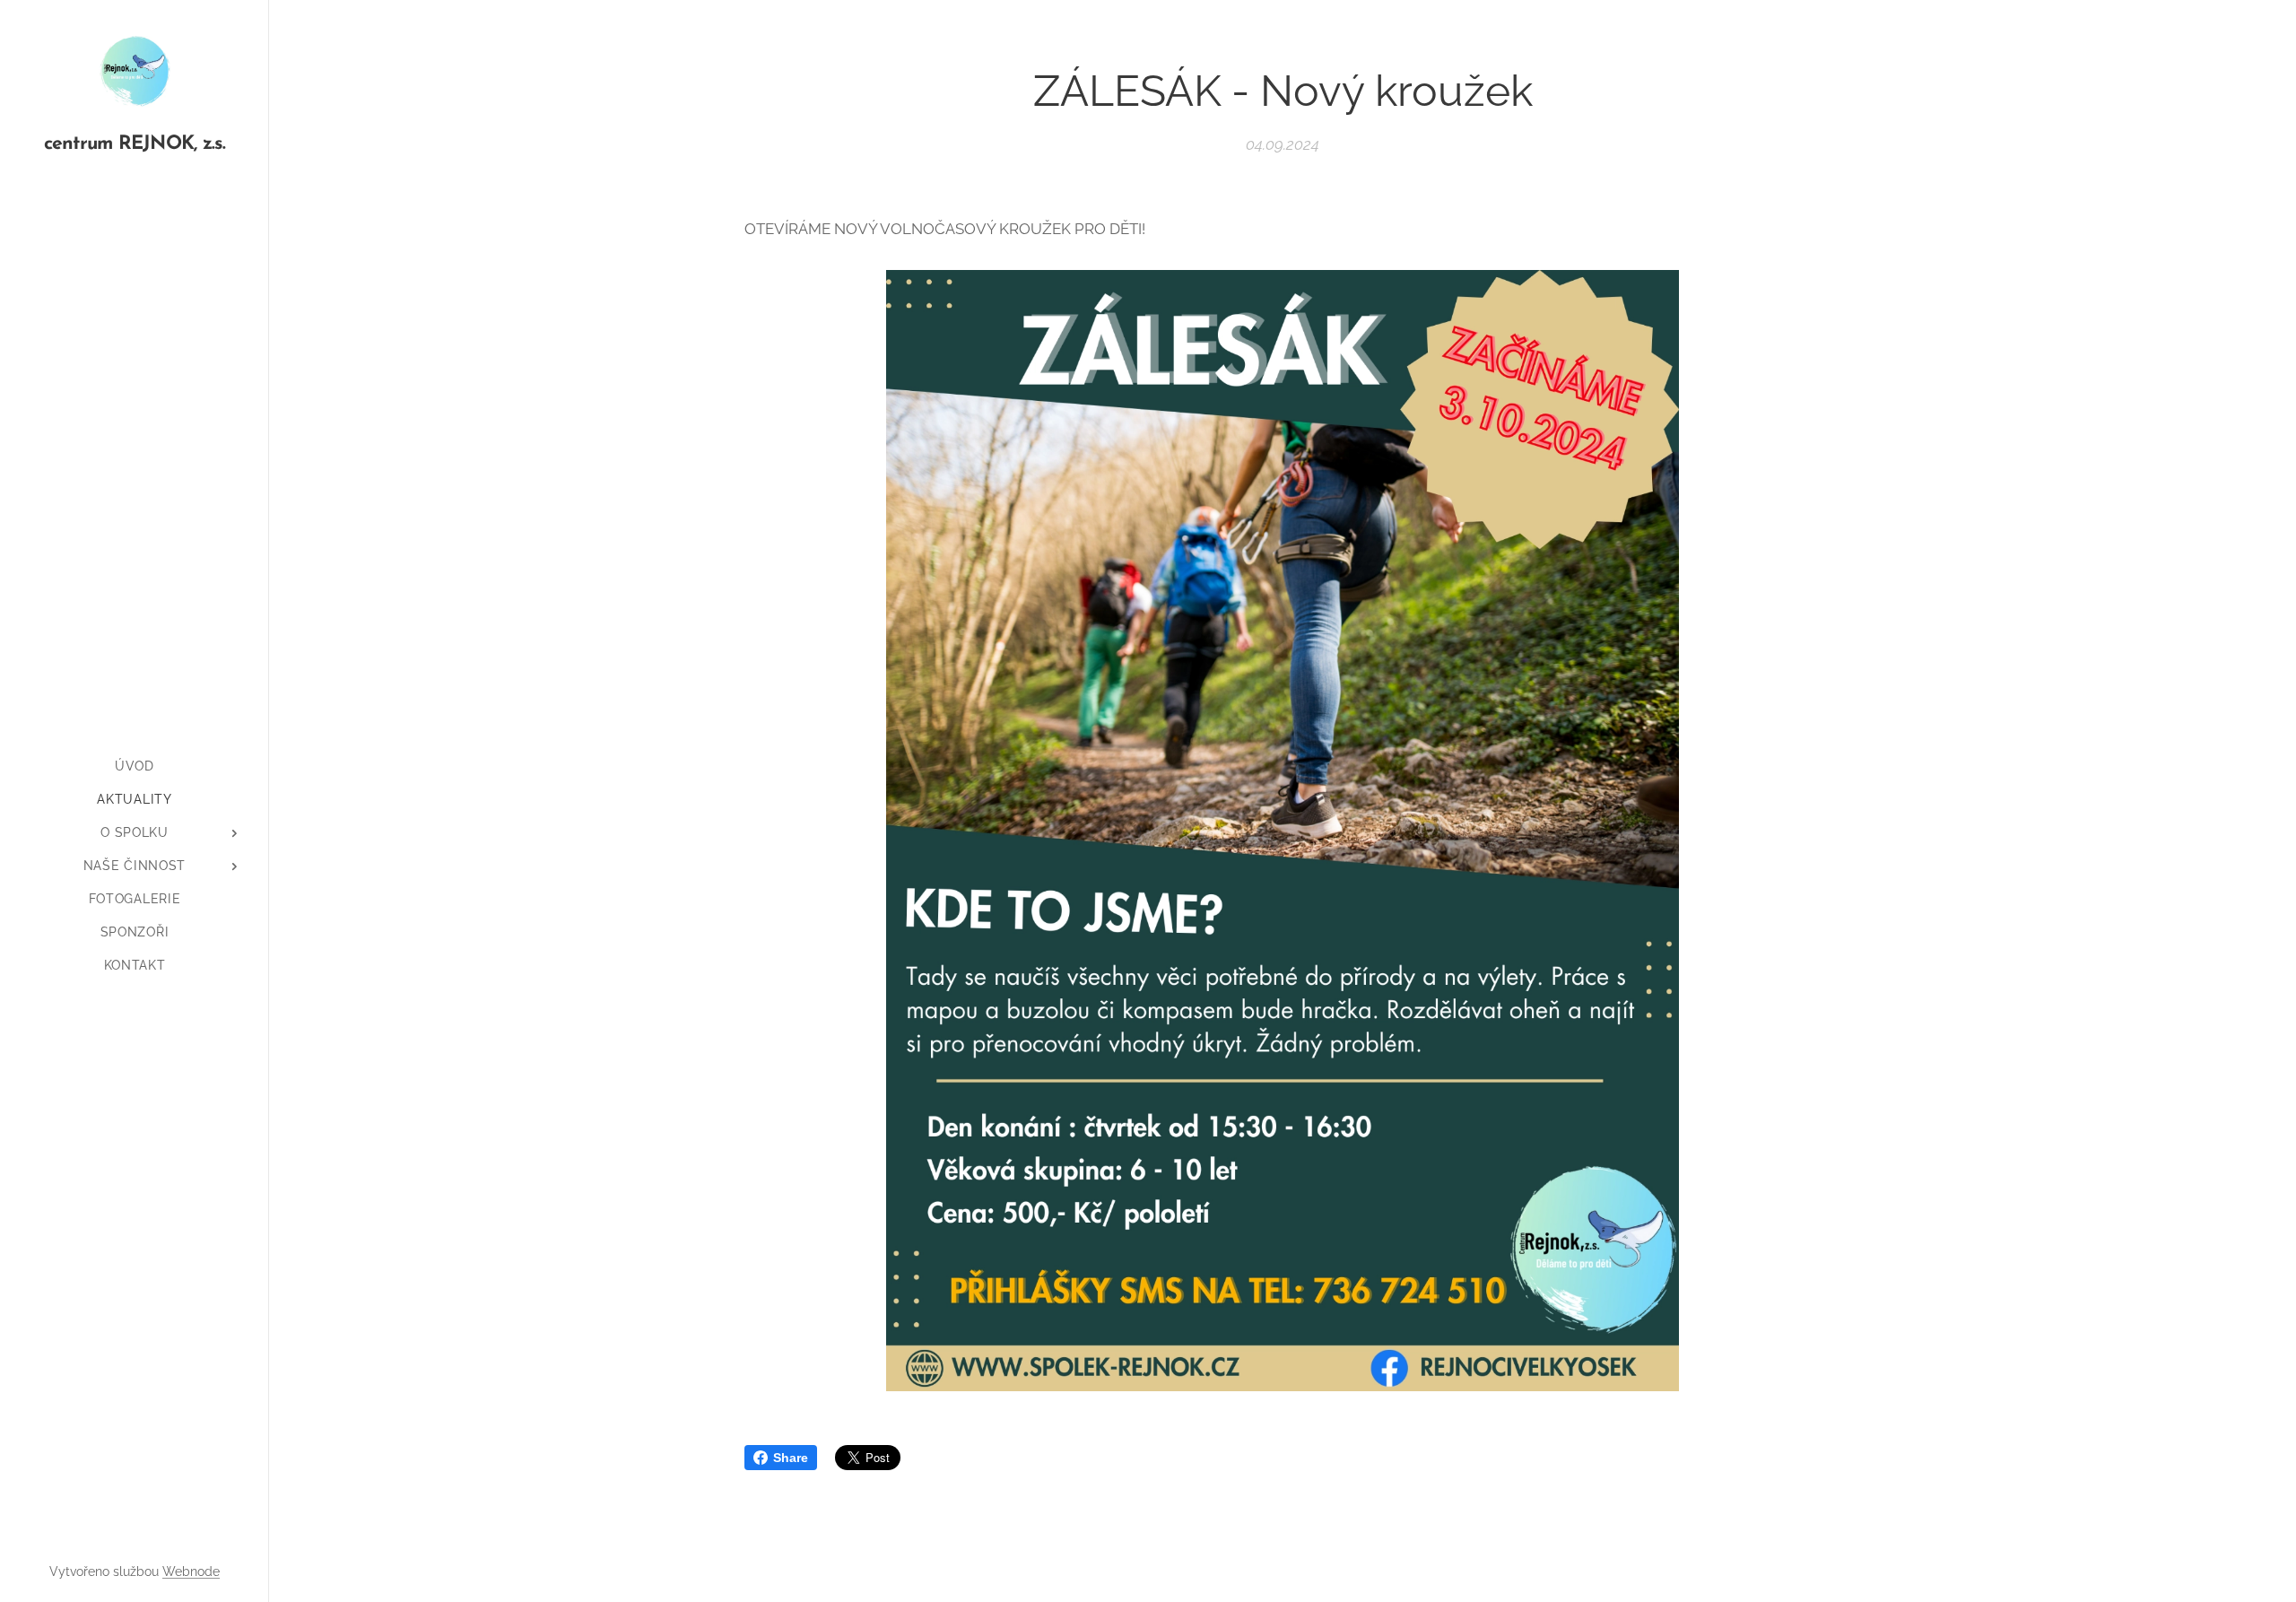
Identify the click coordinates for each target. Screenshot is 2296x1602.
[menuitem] (135, 766)
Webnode (191, 1572)
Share (791, 1458)
